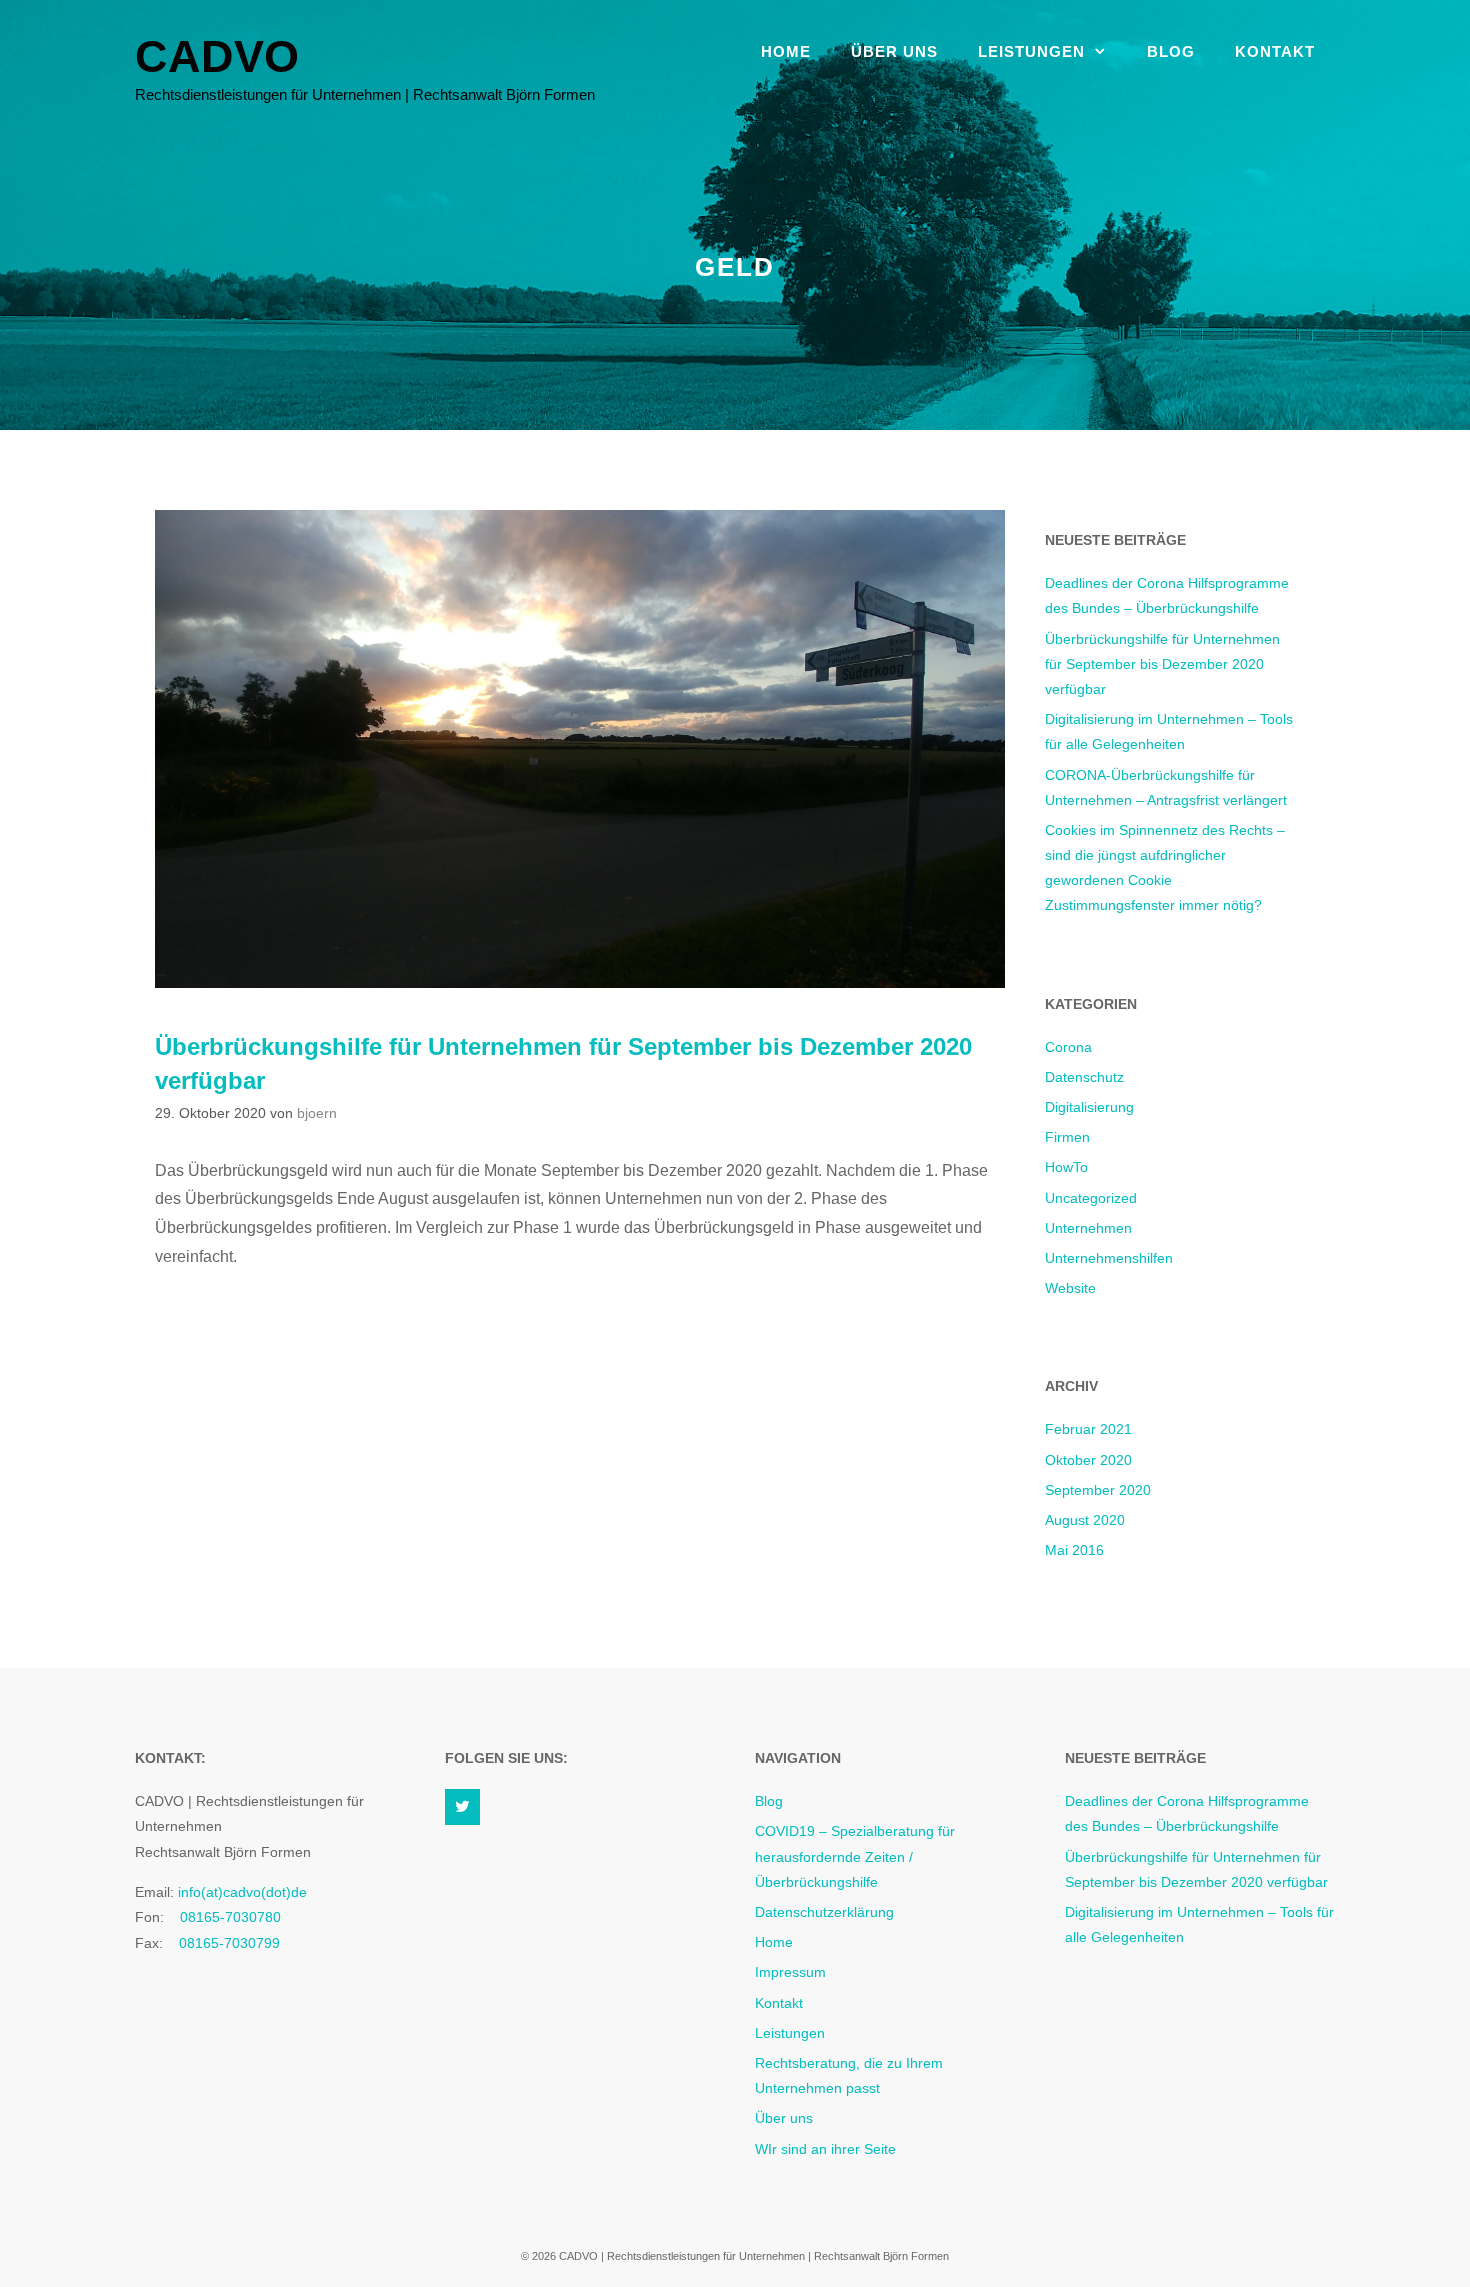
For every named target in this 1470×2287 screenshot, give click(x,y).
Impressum (790, 1972)
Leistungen (1031, 51)
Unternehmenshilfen (1109, 1258)
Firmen (1067, 1137)
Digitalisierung (1089, 1107)
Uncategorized (1091, 1198)
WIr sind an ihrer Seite (825, 2149)
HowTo (1066, 1167)
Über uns (894, 51)
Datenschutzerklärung (824, 1912)
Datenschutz (1084, 1077)
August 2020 (1085, 1520)
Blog (1171, 51)
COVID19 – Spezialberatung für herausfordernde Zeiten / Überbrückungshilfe (855, 1856)
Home (786, 51)
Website (1070, 1288)
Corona (1068, 1047)
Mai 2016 (1074, 1550)
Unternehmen (1088, 1228)
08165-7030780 (230, 1917)
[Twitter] (462, 1807)
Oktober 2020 (1088, 1460)
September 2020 (1098, 1490)
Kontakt (1275, 51)
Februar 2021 (1088, 1429)
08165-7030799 (229, 1943)
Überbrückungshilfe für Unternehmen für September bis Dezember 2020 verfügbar (1162, 664)
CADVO (217, 56)
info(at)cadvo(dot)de (240, 1892)
